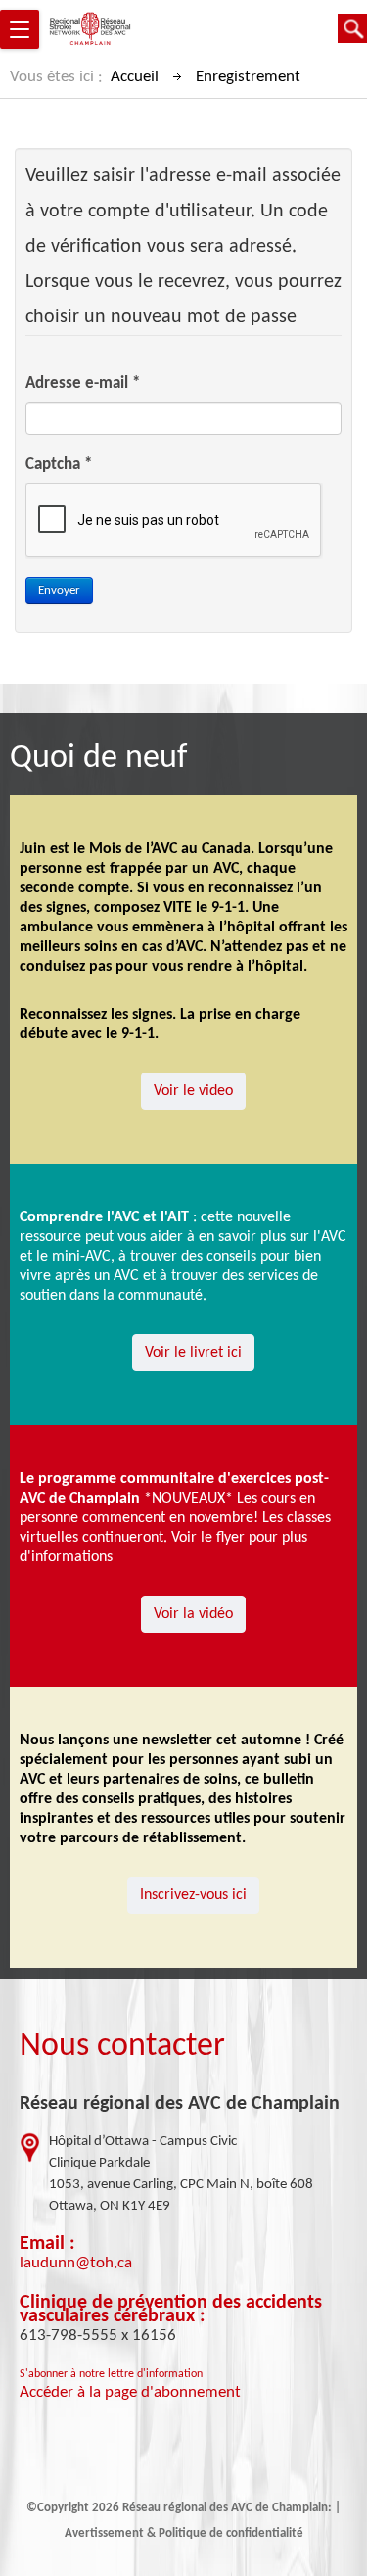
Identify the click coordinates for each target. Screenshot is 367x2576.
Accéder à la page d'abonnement (130, 2392)
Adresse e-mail (83, 383)
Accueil (135, 77)
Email (42, 2244)
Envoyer (59, 590)
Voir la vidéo (193, 1614)
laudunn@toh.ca (76, 2263)
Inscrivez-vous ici (193, 1895)
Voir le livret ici (193, 1353)
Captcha (59, 465)
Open (352, 28)
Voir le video (193, 1091)
